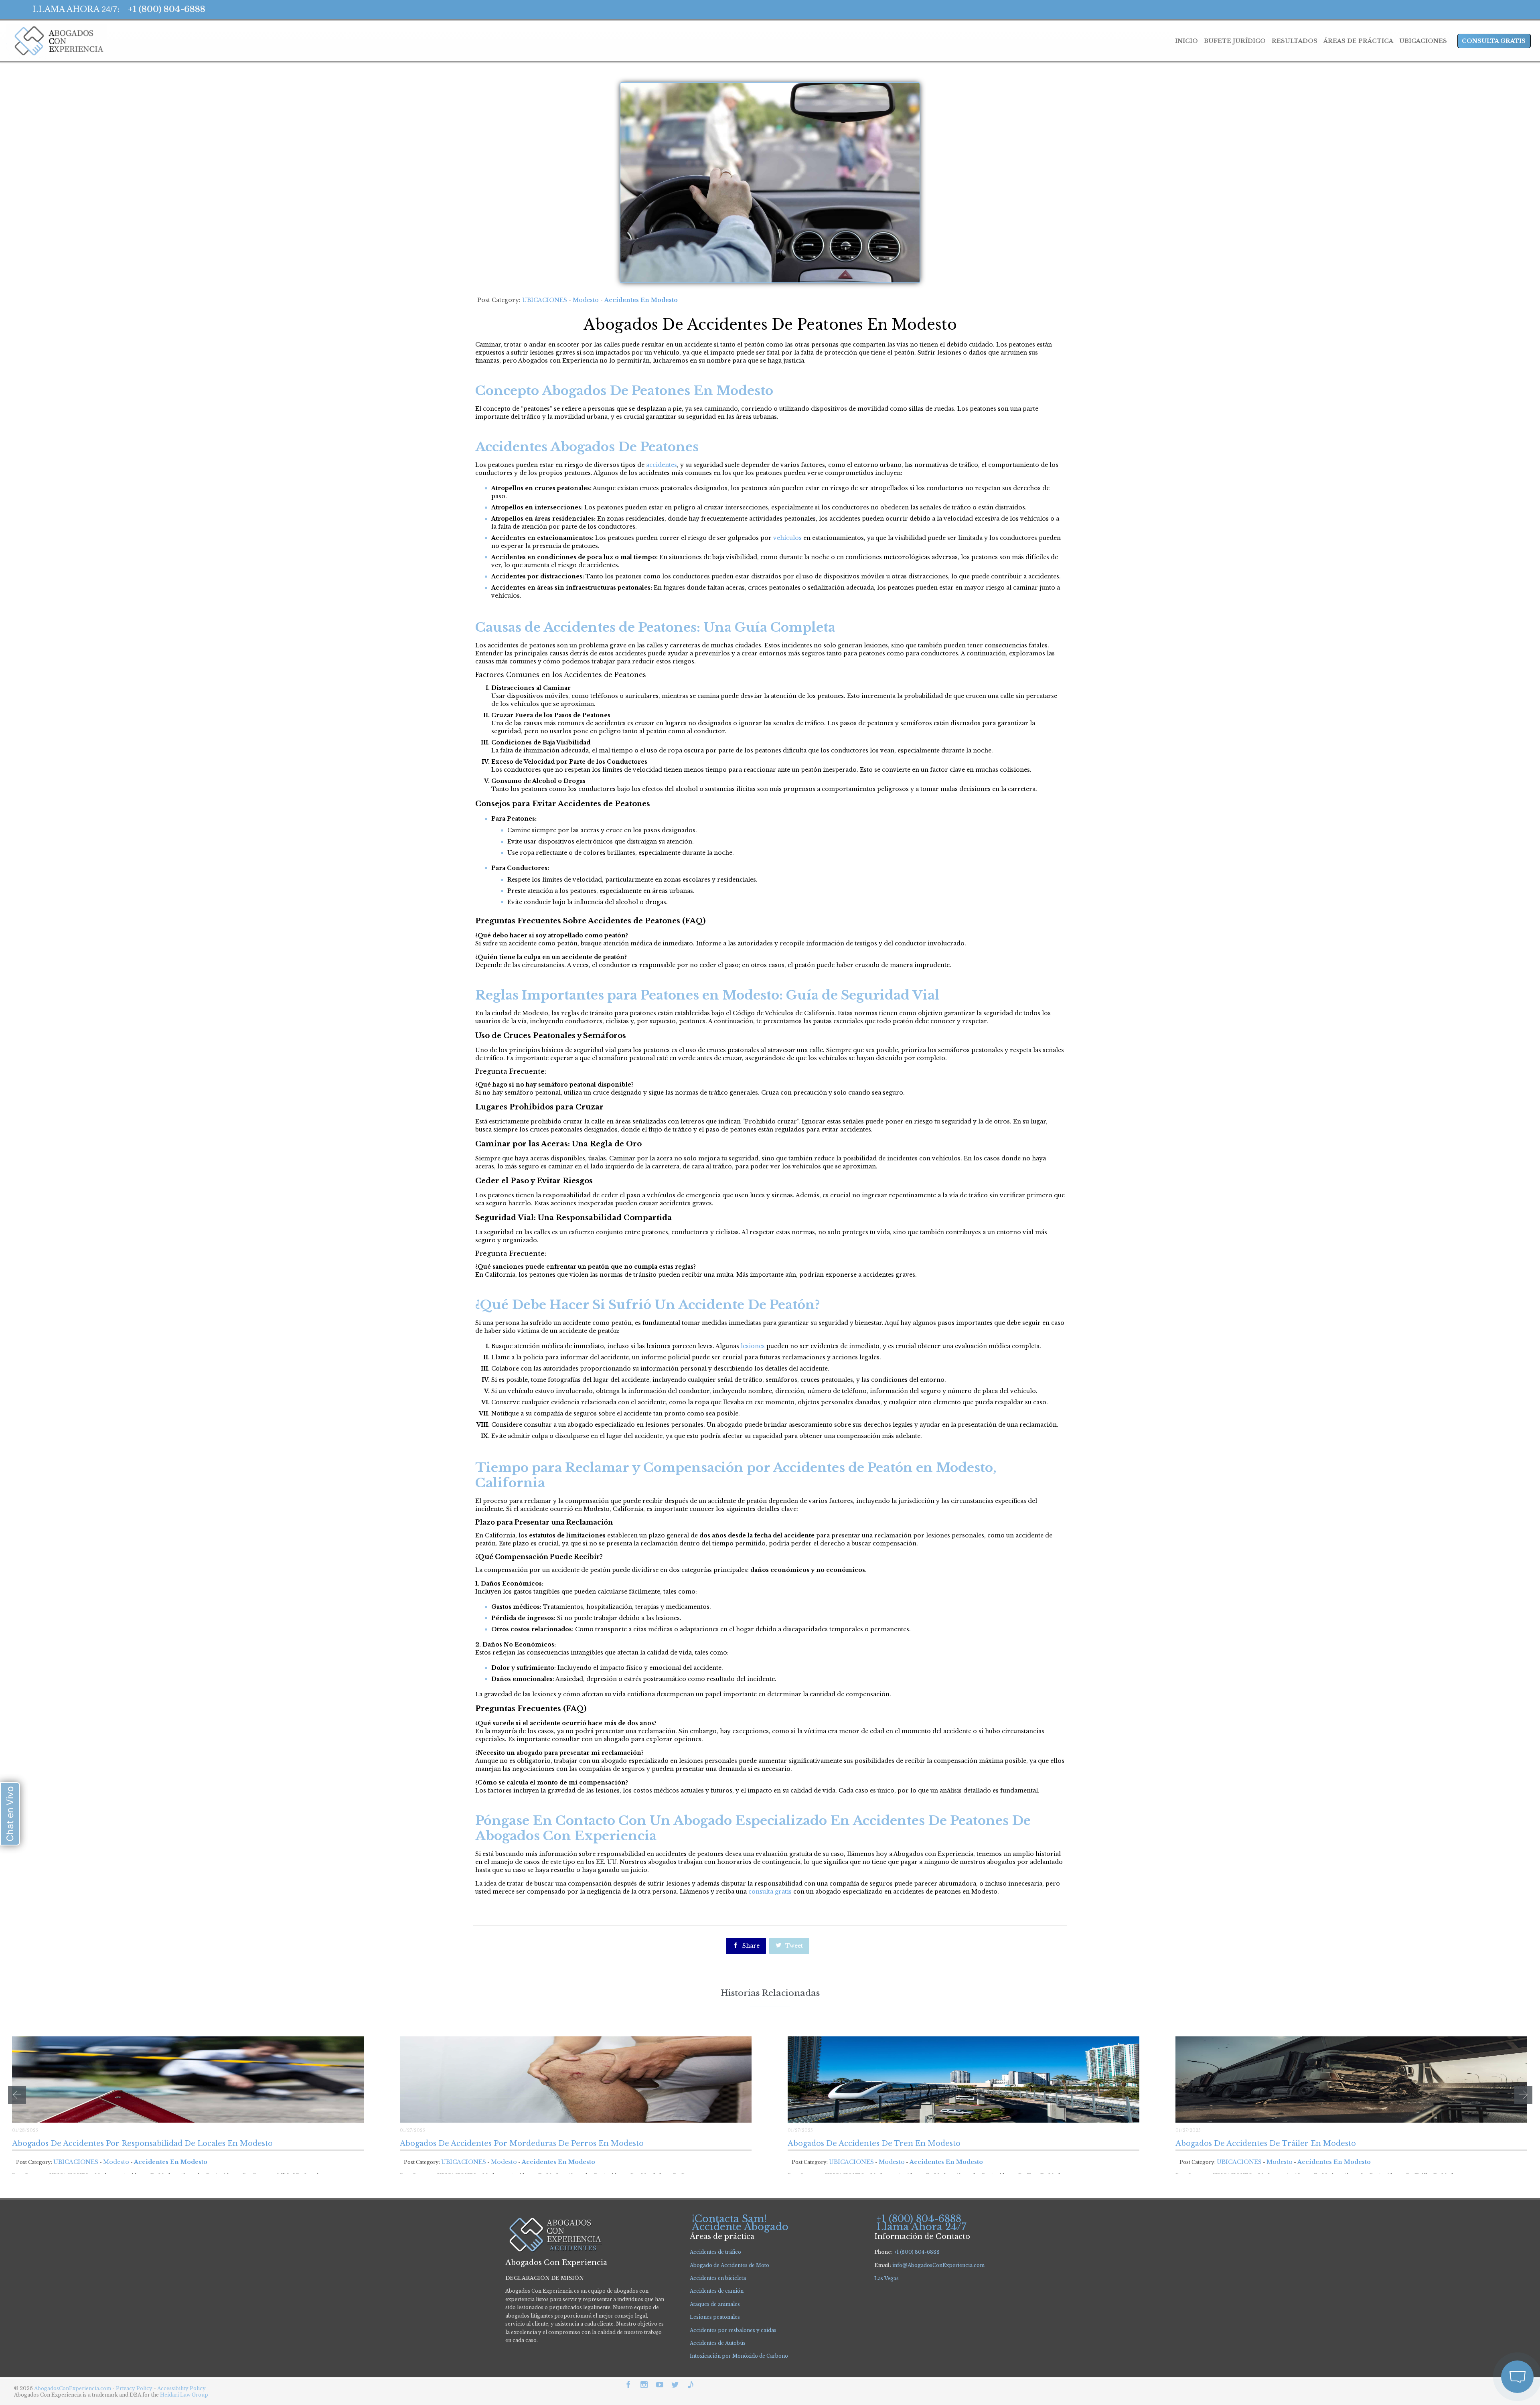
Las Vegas (887, 2278)
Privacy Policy (135, 2388)
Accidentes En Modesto (641, 300)
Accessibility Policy (181, 2388)
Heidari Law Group (184, 2395)
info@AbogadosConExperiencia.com (938, 2265)
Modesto (586, 300)
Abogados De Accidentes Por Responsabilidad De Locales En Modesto (142, 2143)
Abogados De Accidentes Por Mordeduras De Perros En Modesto (522, 2143)
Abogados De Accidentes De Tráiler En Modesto (1266, 2143)
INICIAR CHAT (1479, 2324)
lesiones (753, 1346)
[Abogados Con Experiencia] (57, 41)
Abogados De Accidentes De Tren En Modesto (874, 2143)
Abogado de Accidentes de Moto (729, 2265)
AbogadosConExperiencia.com (73, 2388)
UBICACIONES (545, 300)
